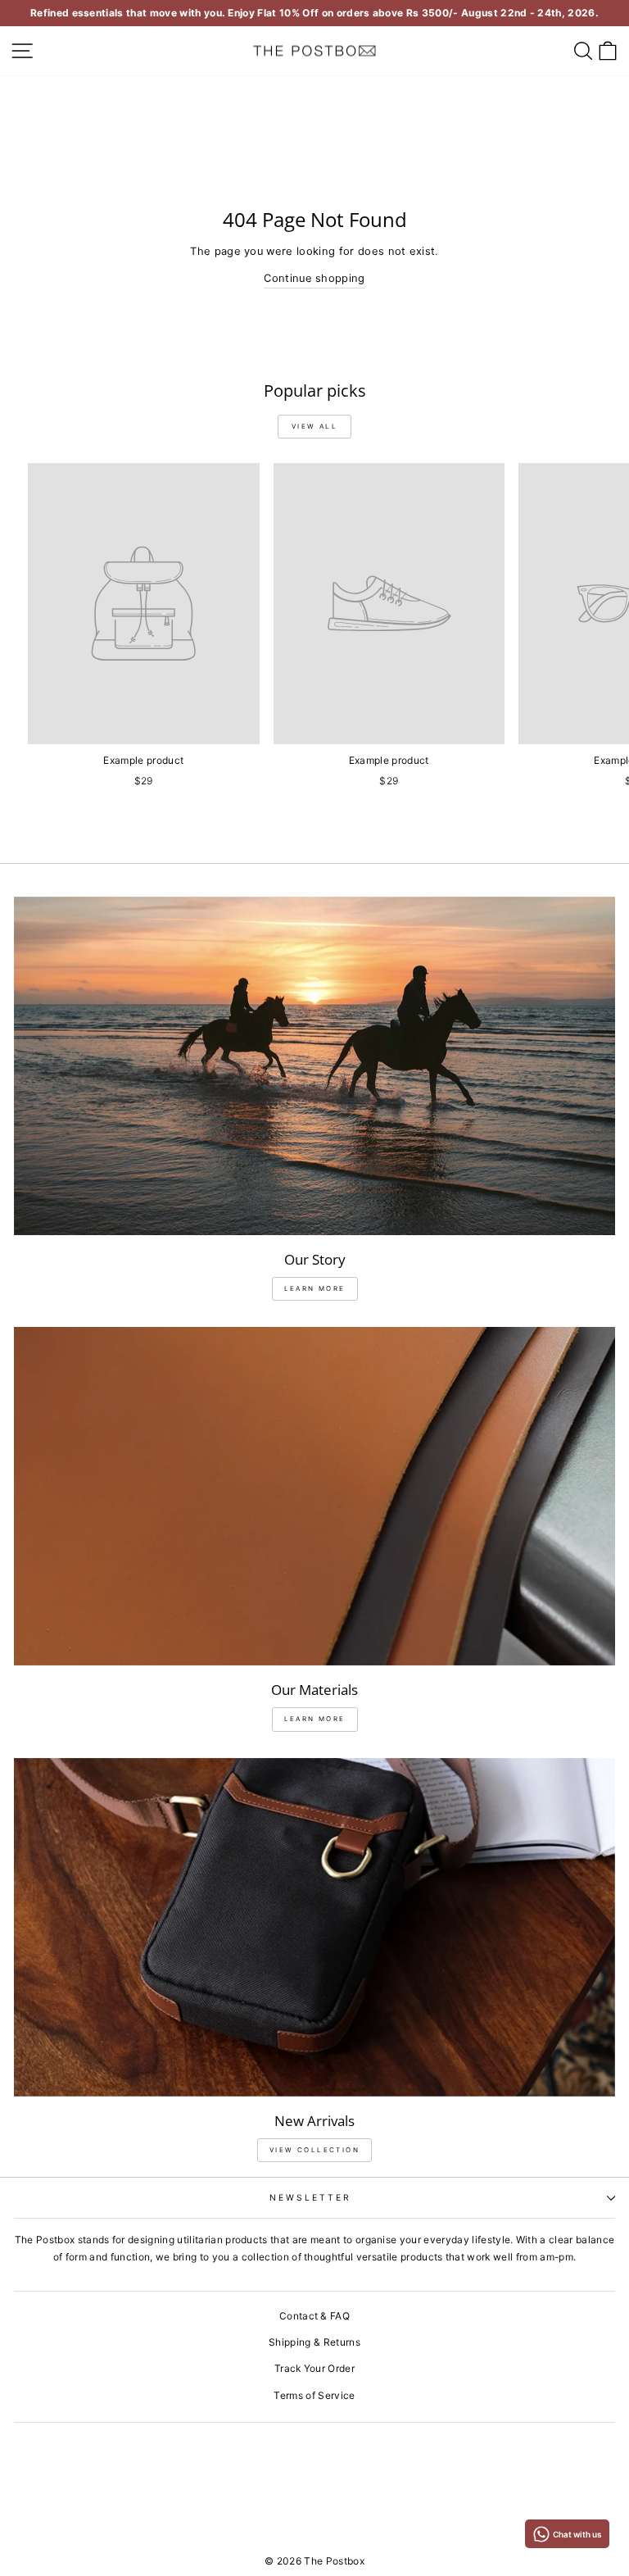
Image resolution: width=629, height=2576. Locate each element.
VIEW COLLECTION (314, 2150)
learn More (315, 1288)
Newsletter (311, 2197)
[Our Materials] (314, 1496)
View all (314, 426)
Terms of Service (314, 2395)
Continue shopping (314, 278)
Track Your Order (314, 2368)
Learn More (315, 1719)
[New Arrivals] (314, 1927)
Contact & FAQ (314, 2316)
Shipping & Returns (314, 2342)
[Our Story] (314, 1066)
